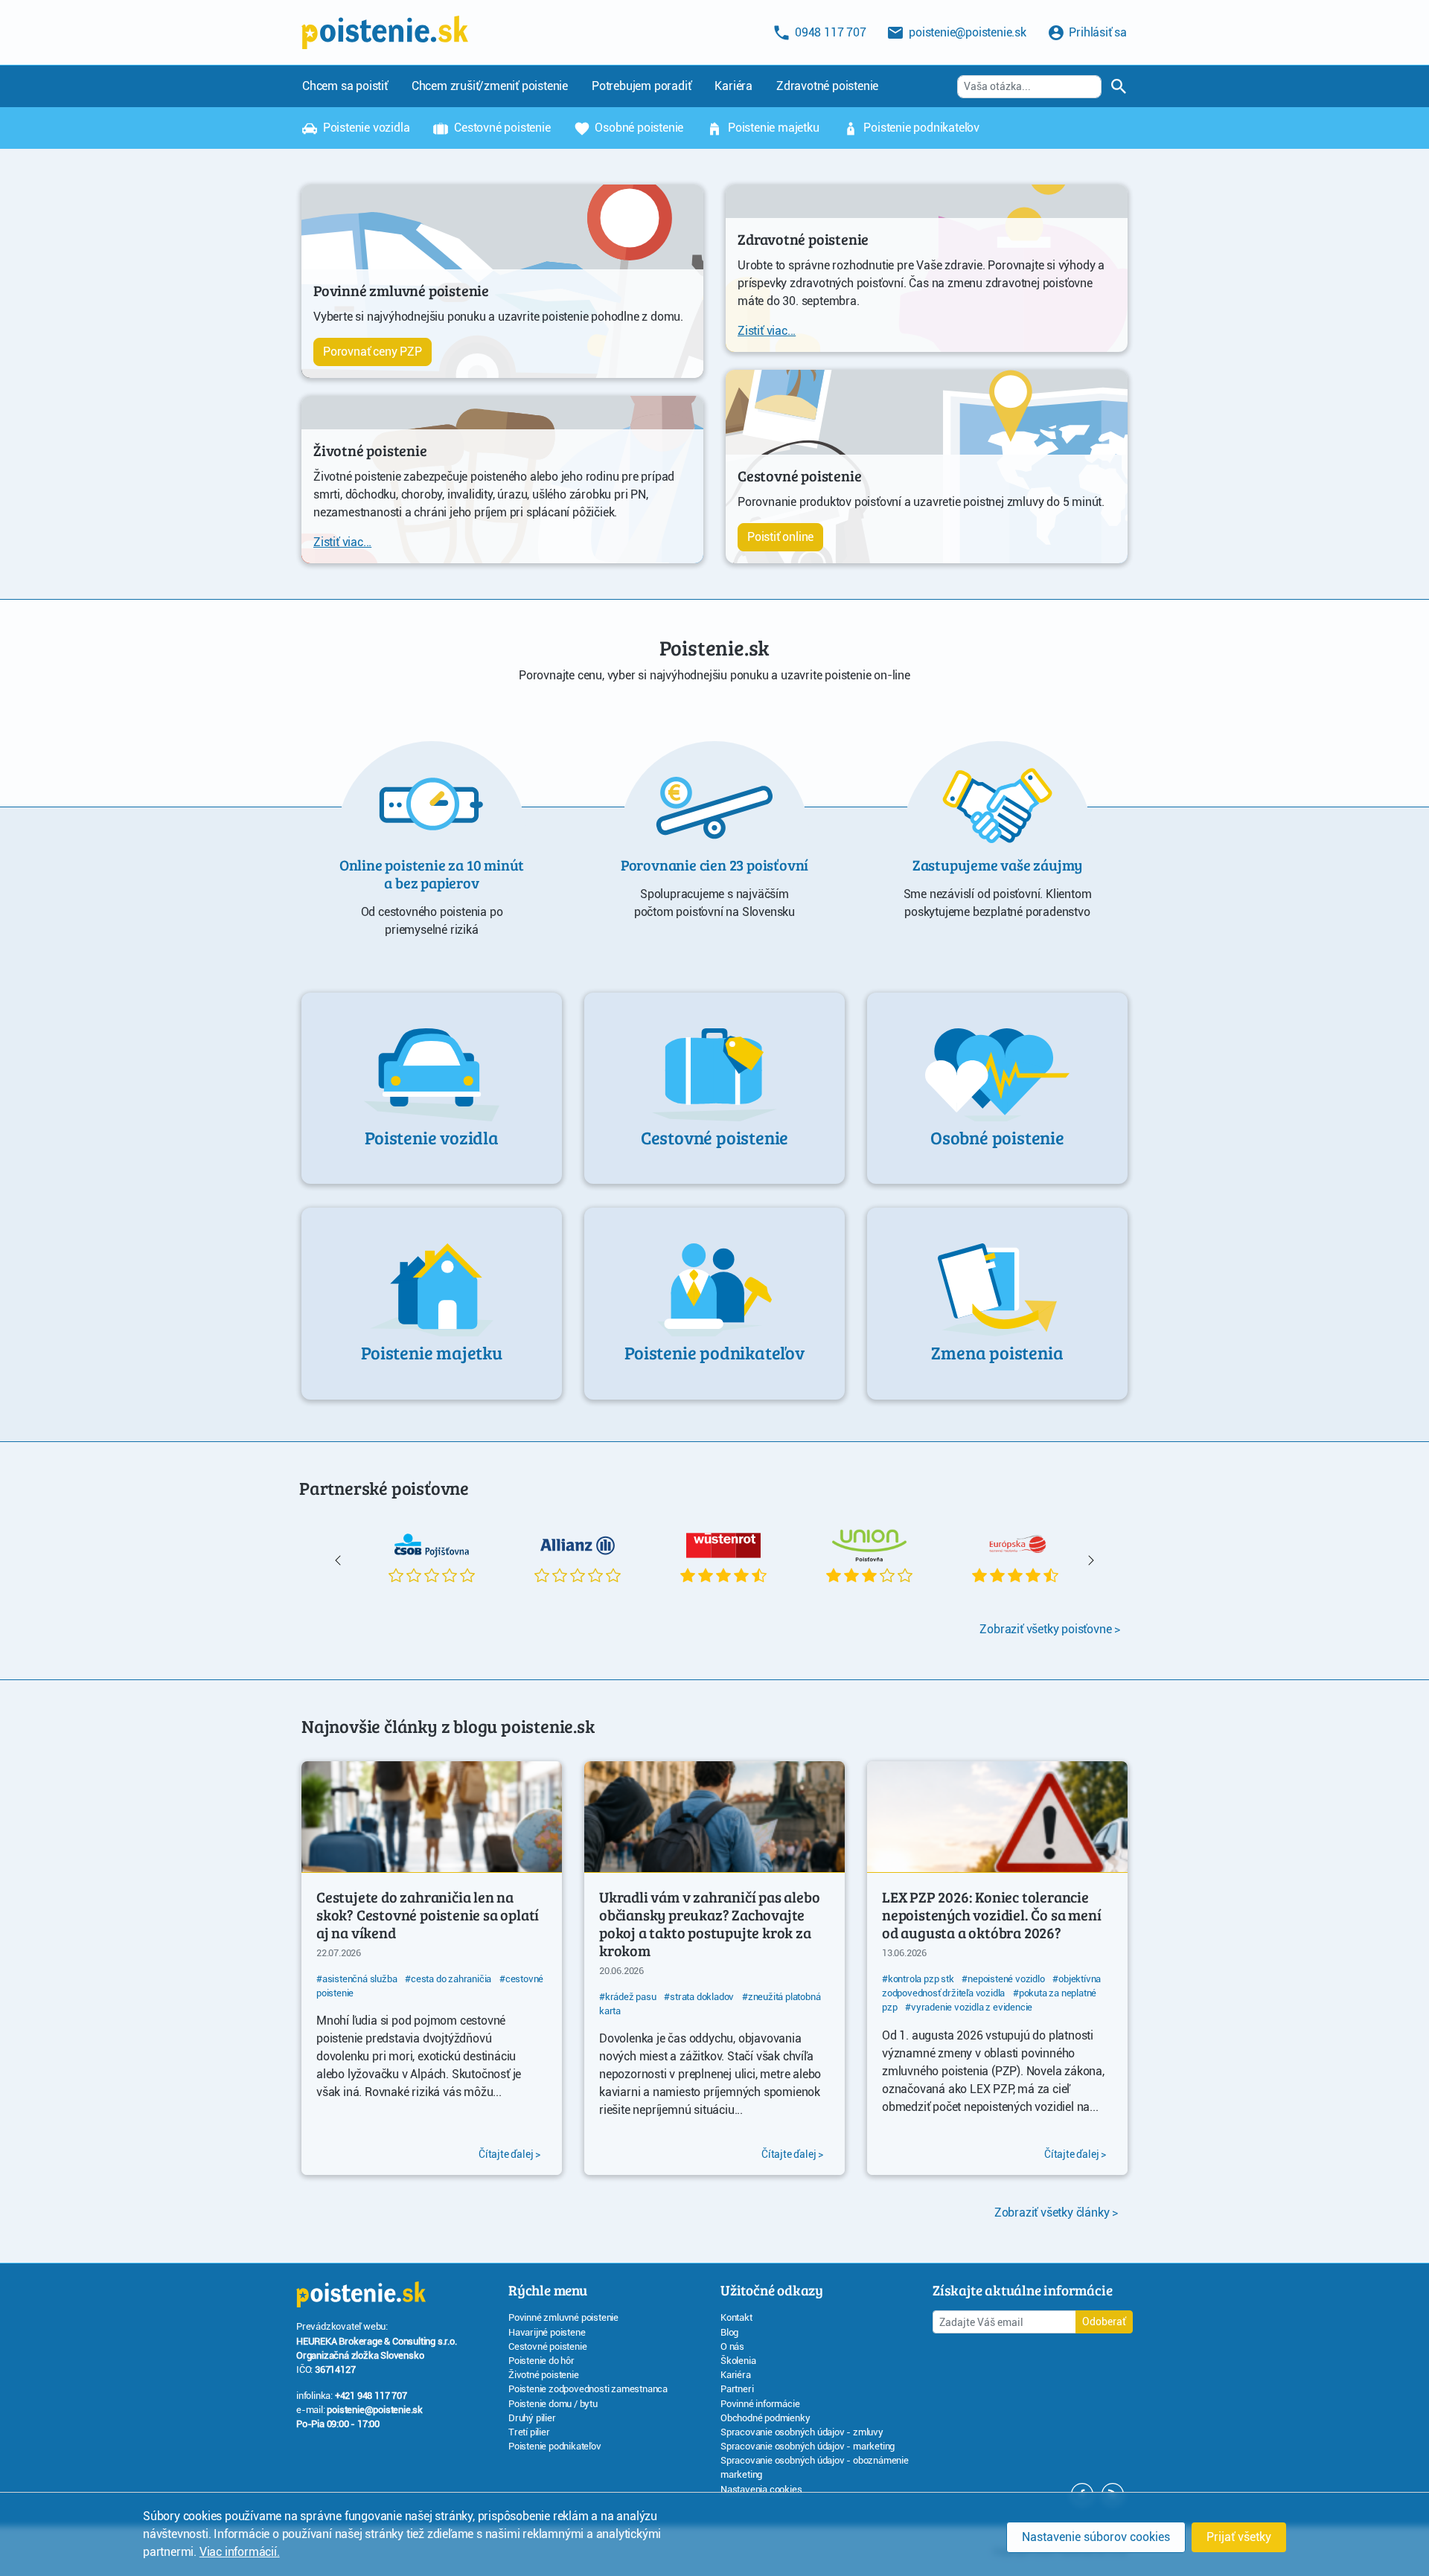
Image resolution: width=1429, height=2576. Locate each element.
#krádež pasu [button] (628, 1997)
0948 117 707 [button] (829, 32)
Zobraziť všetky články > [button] (1056, 2213)
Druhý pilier (532, 2418)
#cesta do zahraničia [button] (448, 1979)
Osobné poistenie (638, 128)
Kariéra (733, 86)
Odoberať (1104, 2322)
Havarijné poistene (547, 2332)
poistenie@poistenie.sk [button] (966, 32)
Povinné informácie (760, 2404)
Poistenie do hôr (541, 2361)
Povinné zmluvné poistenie (563, 2317)
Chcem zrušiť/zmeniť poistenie (490, 86)
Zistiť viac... (342, 542)
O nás (732, 2346)
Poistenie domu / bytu (553, 2404)
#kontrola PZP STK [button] (918, 1979)
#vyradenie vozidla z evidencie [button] (969, 2007)
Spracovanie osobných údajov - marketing (808, 2446)
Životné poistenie (544, 2375)
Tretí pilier (529, 2432)
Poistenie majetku (772, 128)
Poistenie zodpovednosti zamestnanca (588, 2389)
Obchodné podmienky (765, 2418)
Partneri (737, 2389)
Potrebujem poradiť (641, 86)
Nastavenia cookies (761, 2489)
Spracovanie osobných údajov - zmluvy (802, 2432)
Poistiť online (780, 537)
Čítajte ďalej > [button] (509, 2154)
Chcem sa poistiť (345, 86)
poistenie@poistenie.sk (375, 2410)
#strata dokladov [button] (699, 1997)
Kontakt (736, 2317)
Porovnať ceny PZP (373, 352)
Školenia (738, 2361)
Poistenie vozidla (365, 128)
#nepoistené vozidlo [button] (1003, 1979)
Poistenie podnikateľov (920, 128)
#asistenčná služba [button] (357, 1979)
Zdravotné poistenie (827, 86)
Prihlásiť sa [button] (1097, 32)
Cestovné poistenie (501, 128)
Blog (729, 2332)
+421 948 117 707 (371, 2396)
